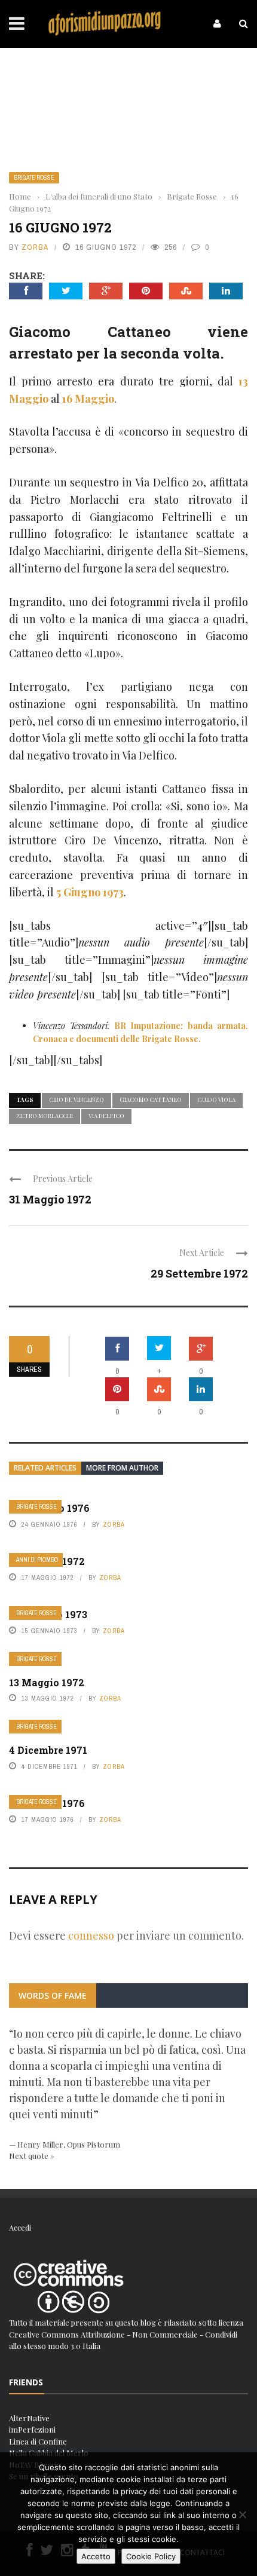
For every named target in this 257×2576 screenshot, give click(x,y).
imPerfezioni (32, 2429)
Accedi (20, 2227)
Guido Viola (216, 1099)
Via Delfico (106, 1116)
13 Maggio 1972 (47, 1682)
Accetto (96, 2556)
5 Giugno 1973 (90, 892)
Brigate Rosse (34, 178)
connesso (91, 1935)
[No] (242, 2514)
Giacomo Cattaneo (151, 1099)
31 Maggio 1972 (50, 1199)
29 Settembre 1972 (199, 1273)
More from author (122, 1468)
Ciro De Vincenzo (77, 1099)
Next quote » (32, 2156)
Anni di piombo (37, 1560)
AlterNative (29, 2418)
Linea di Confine (38, 2441)
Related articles (45, 1468)
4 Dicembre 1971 (48, 1750)
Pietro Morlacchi (45, 1116)
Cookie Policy (151, 2556)
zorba (35, 247)
